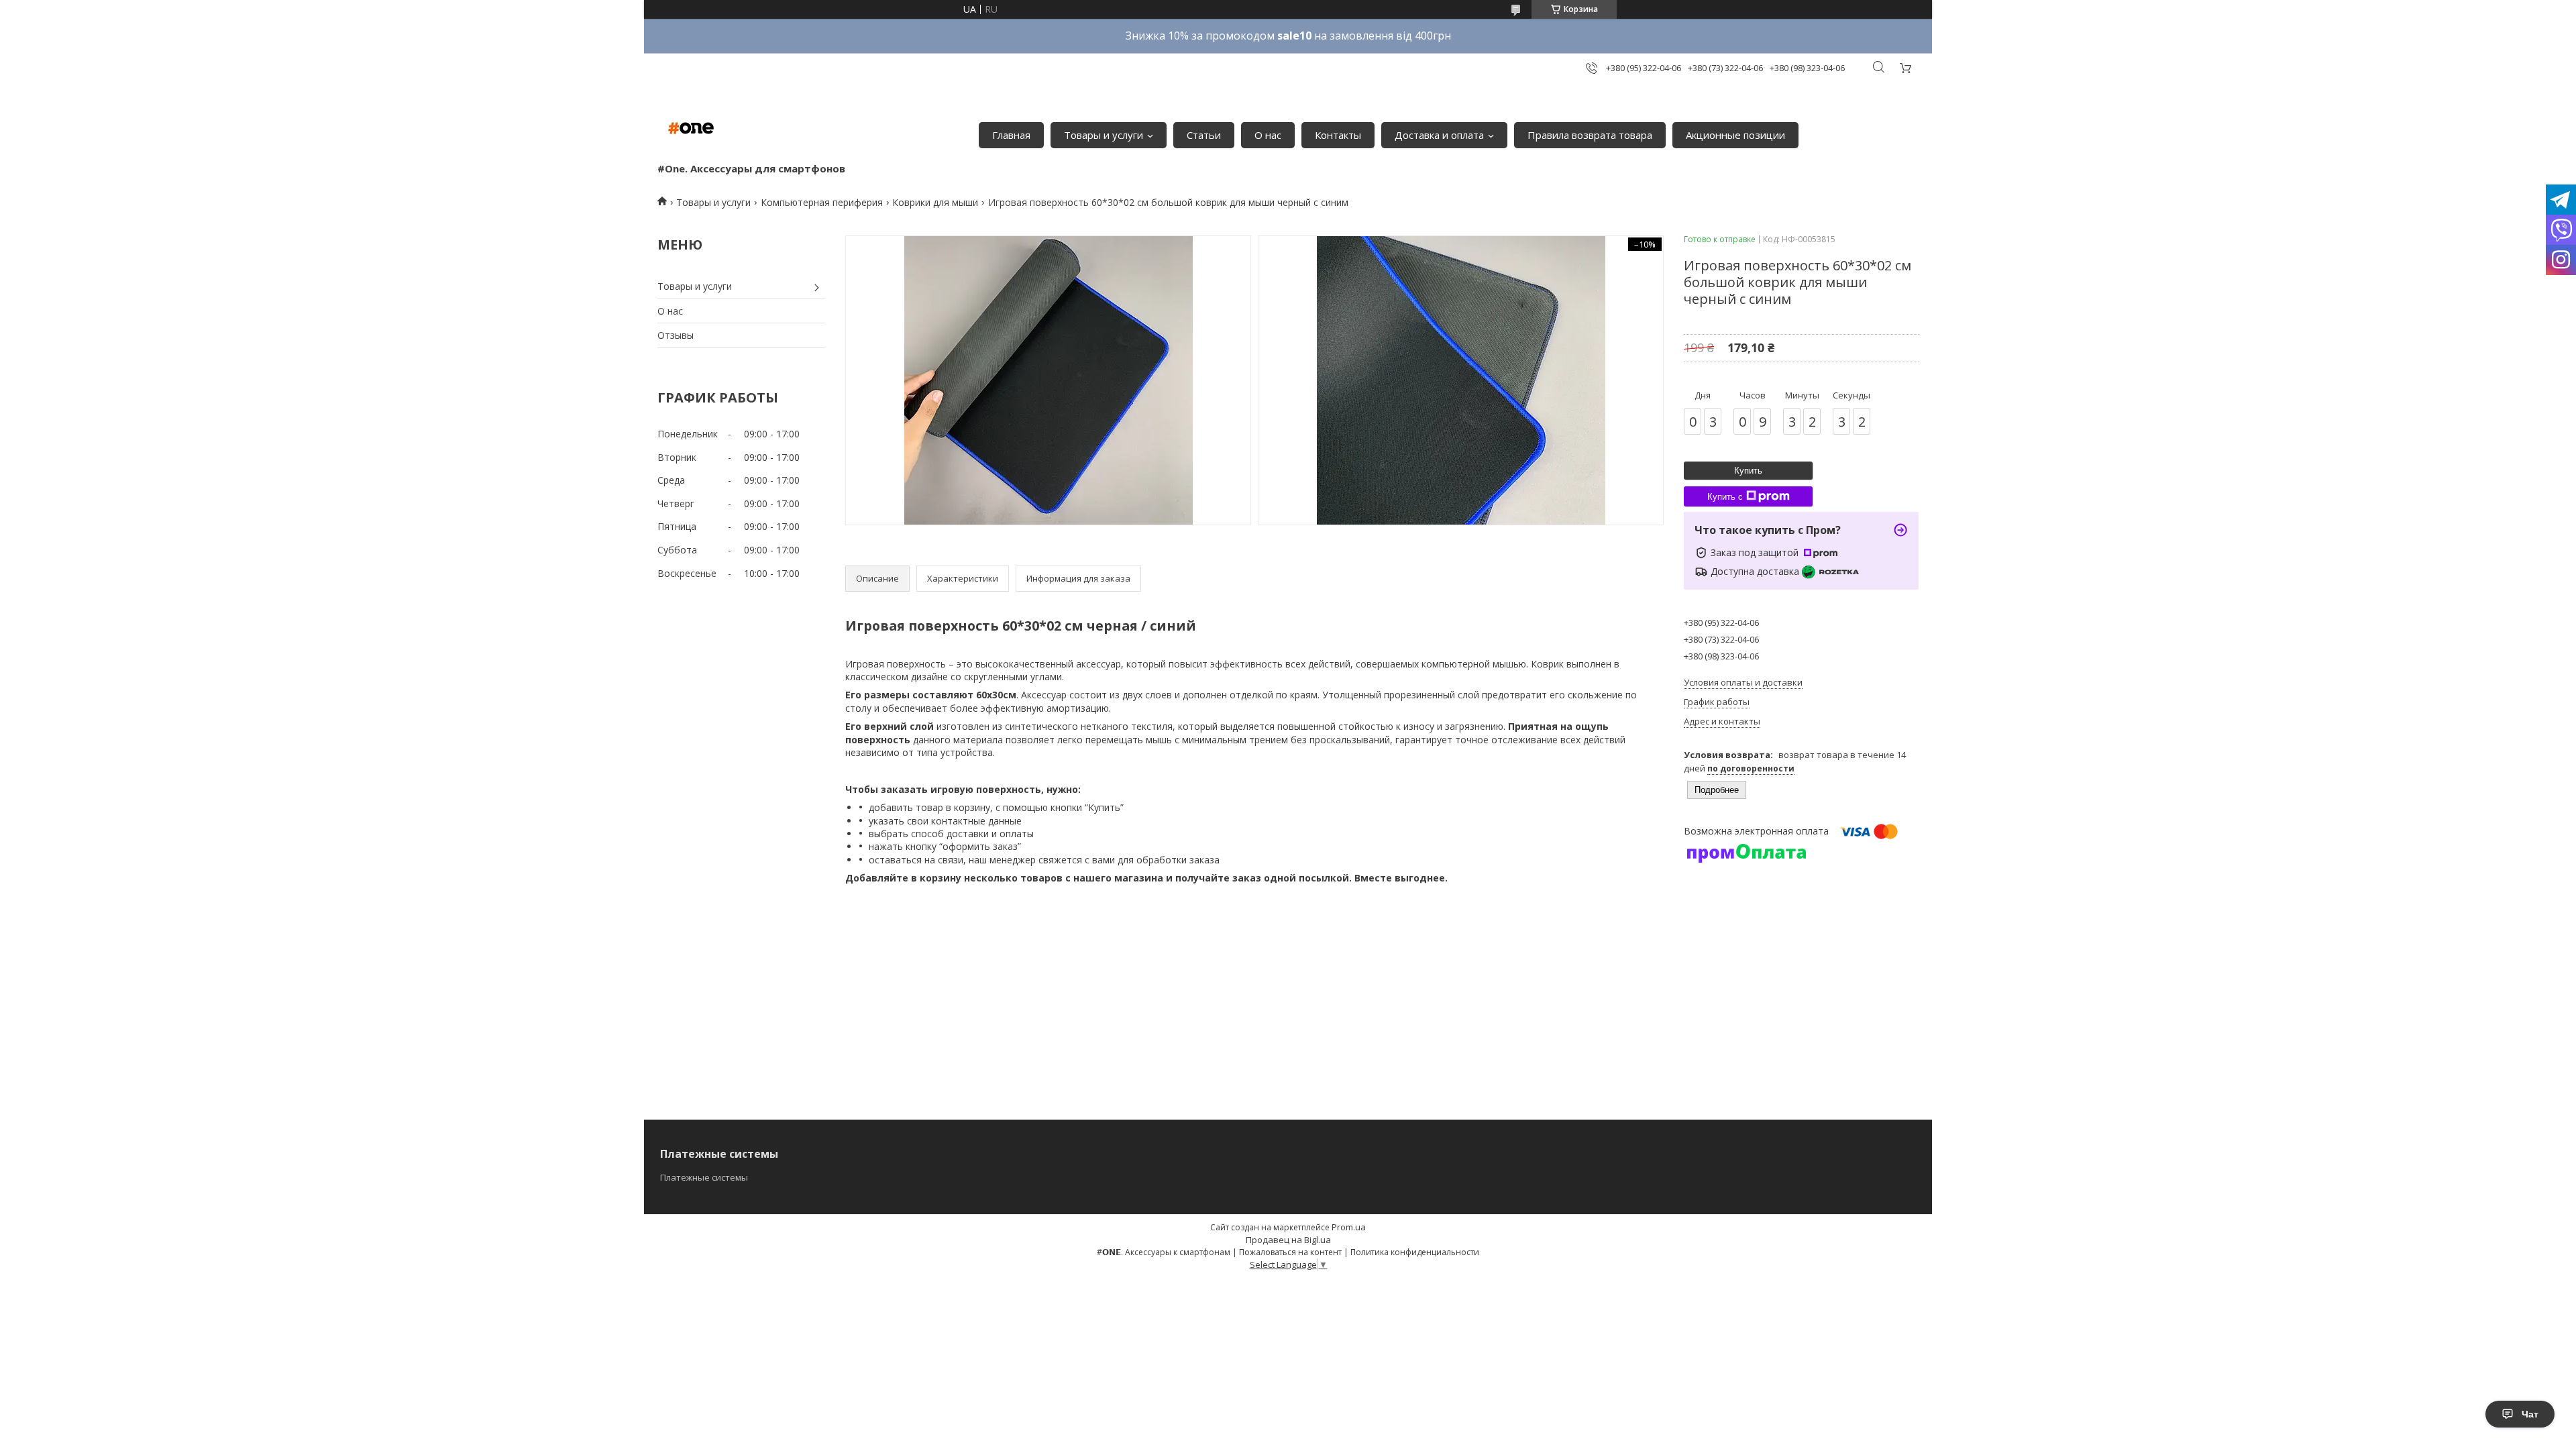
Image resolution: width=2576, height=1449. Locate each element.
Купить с (1725, 497)
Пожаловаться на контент (1290, 1252)
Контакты (1338, 135)
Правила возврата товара (1590, 135)
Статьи (1204, 135)
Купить (1748, 471)
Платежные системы (704, 1177)
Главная (1011, 135)
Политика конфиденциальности (1415, 1252)
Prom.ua (1349, 1227)
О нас (1268, 135)
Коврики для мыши (935, 202)
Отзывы (676, 335)
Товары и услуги (1104, 135)
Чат (2530, 1414)
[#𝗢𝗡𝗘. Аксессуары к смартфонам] (691, 128)
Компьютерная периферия (822, 202)
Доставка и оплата (1439, 135)
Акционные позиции (1735, 135)
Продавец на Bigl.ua (1288, 1240)
